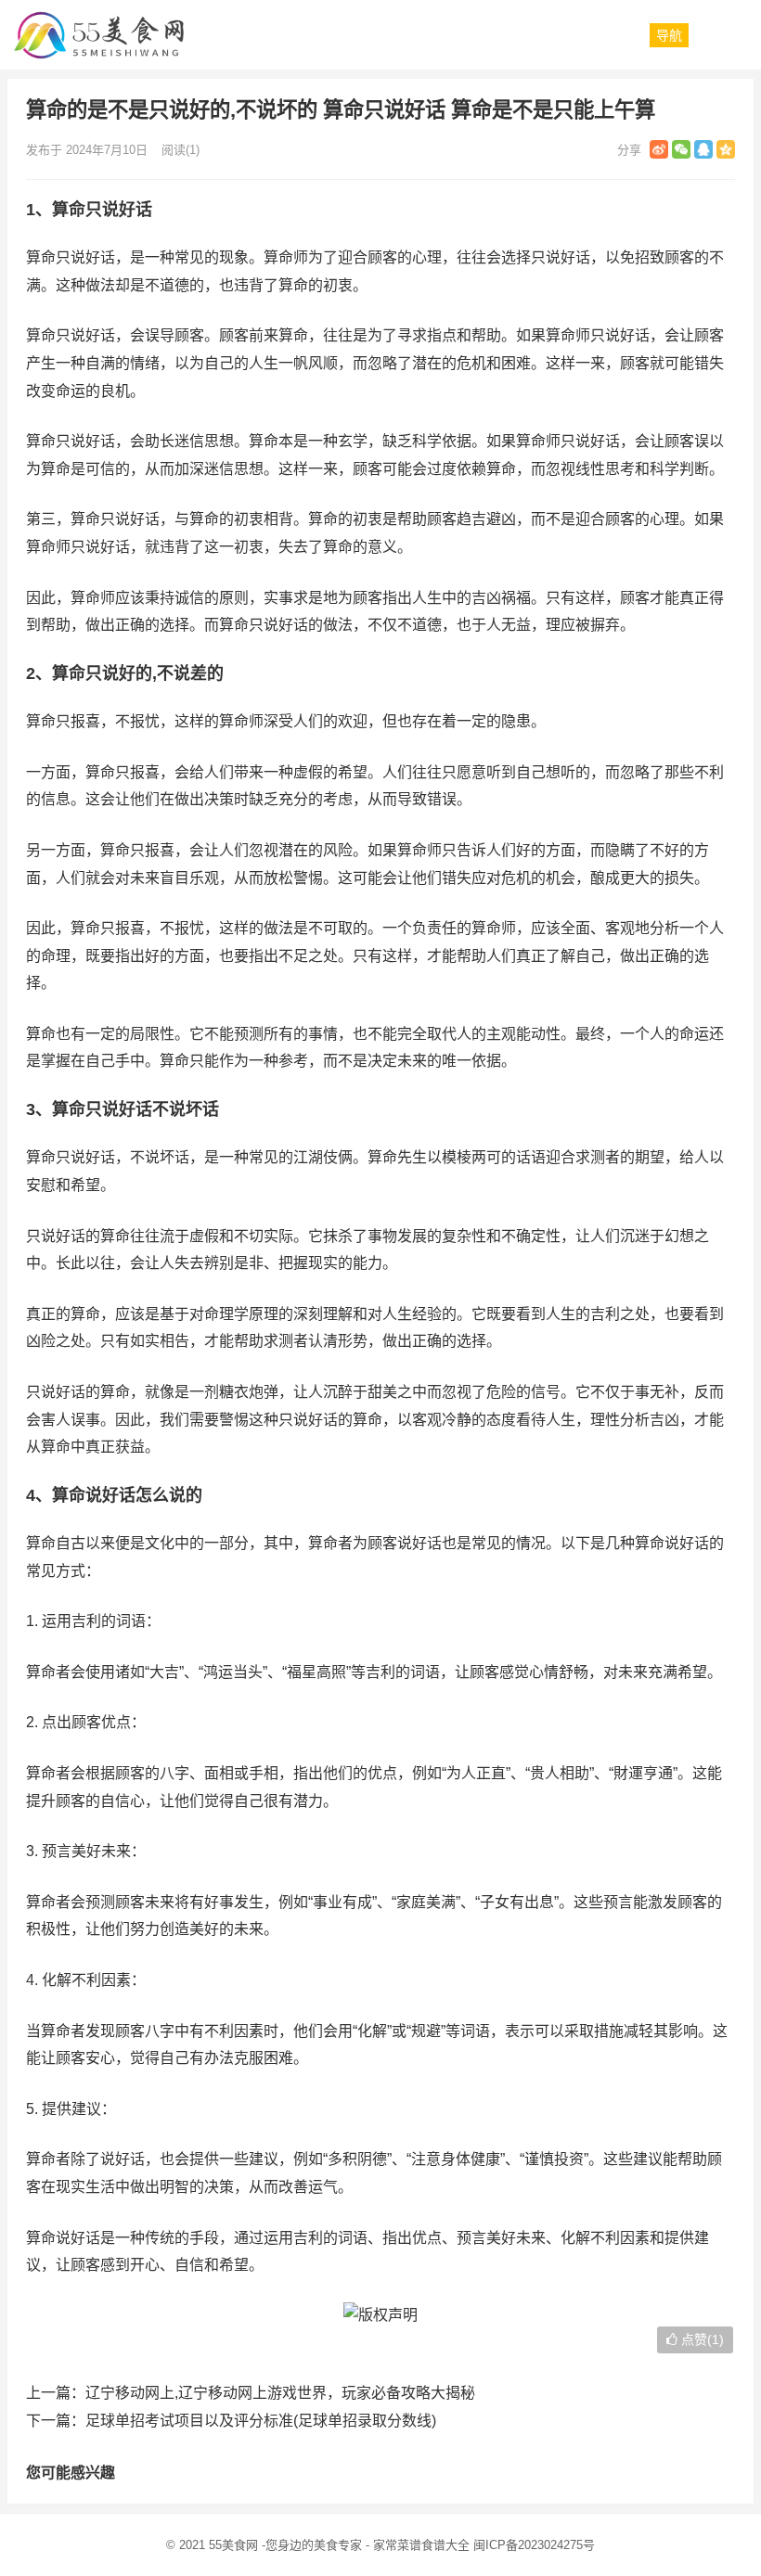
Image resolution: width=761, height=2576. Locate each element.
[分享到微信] (681, 149)
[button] (669, 35)
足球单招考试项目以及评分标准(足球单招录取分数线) (261, 2421)
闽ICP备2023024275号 (534, 2545)
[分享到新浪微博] (659, 149)
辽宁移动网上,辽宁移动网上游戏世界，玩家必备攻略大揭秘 (280, 2393)
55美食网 (233, 2545)
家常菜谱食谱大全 (421, 2545)
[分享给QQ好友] (703, 149)
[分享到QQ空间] (726, 149)
